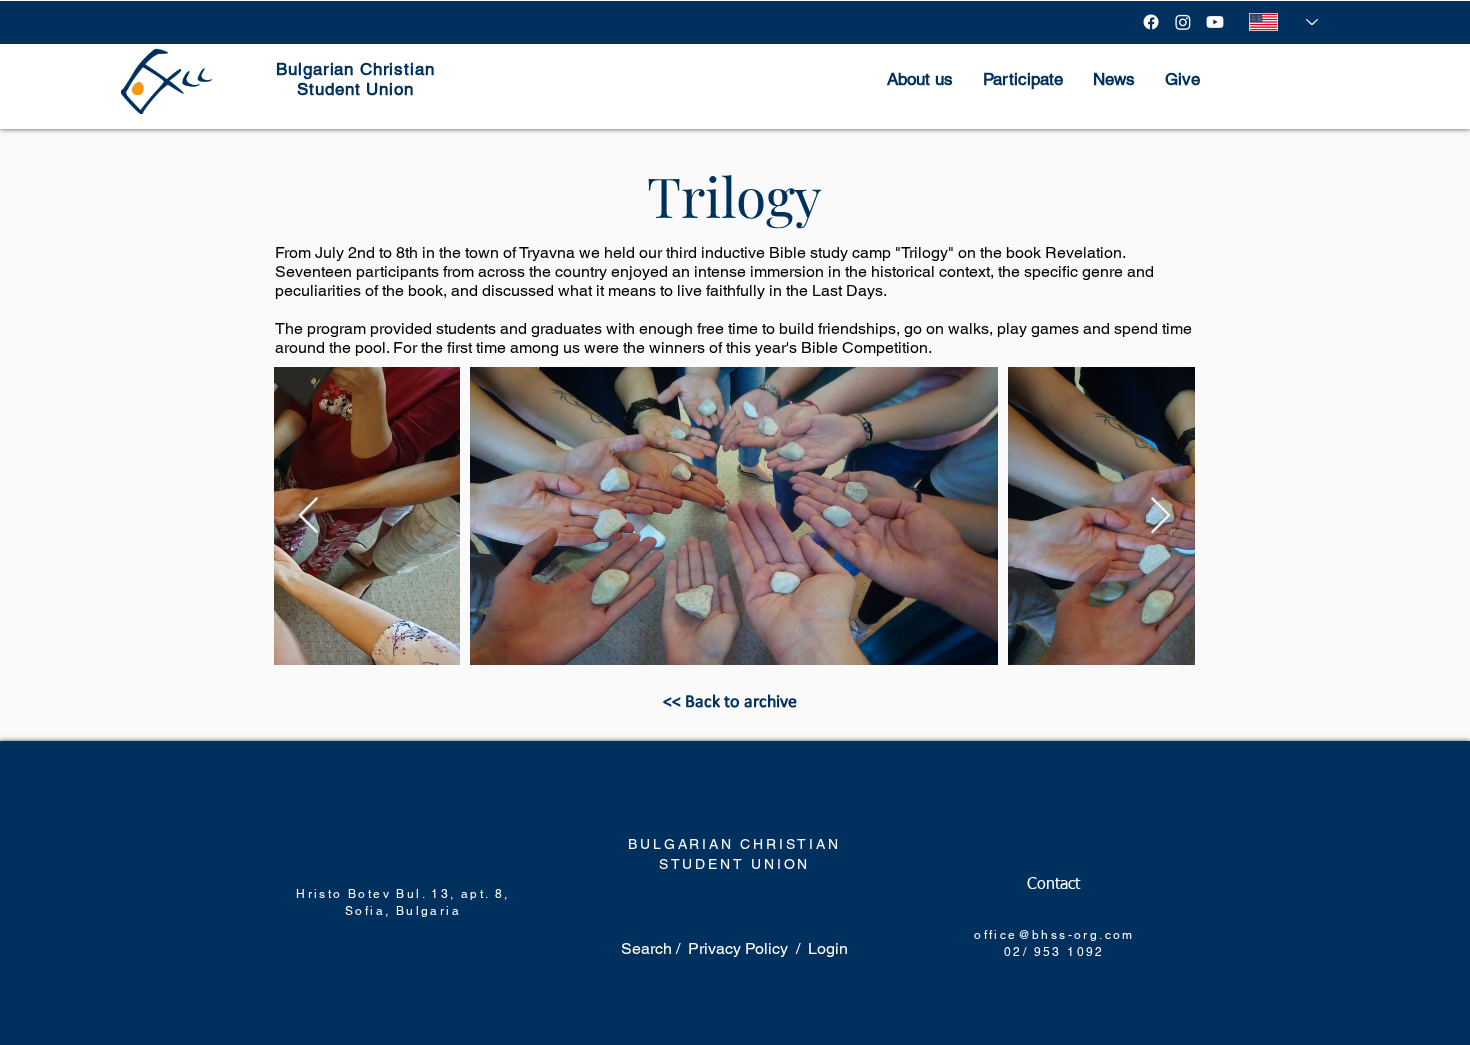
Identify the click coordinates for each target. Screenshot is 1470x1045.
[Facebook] (1151, 22)
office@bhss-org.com (1054, 935)
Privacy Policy (738, 948)
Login (828, 948)
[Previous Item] (308, 516)
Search (648, 948)
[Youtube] (1215, 22)
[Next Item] (1160, 516)
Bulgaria (428, 911)
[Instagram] (1183, 22)
